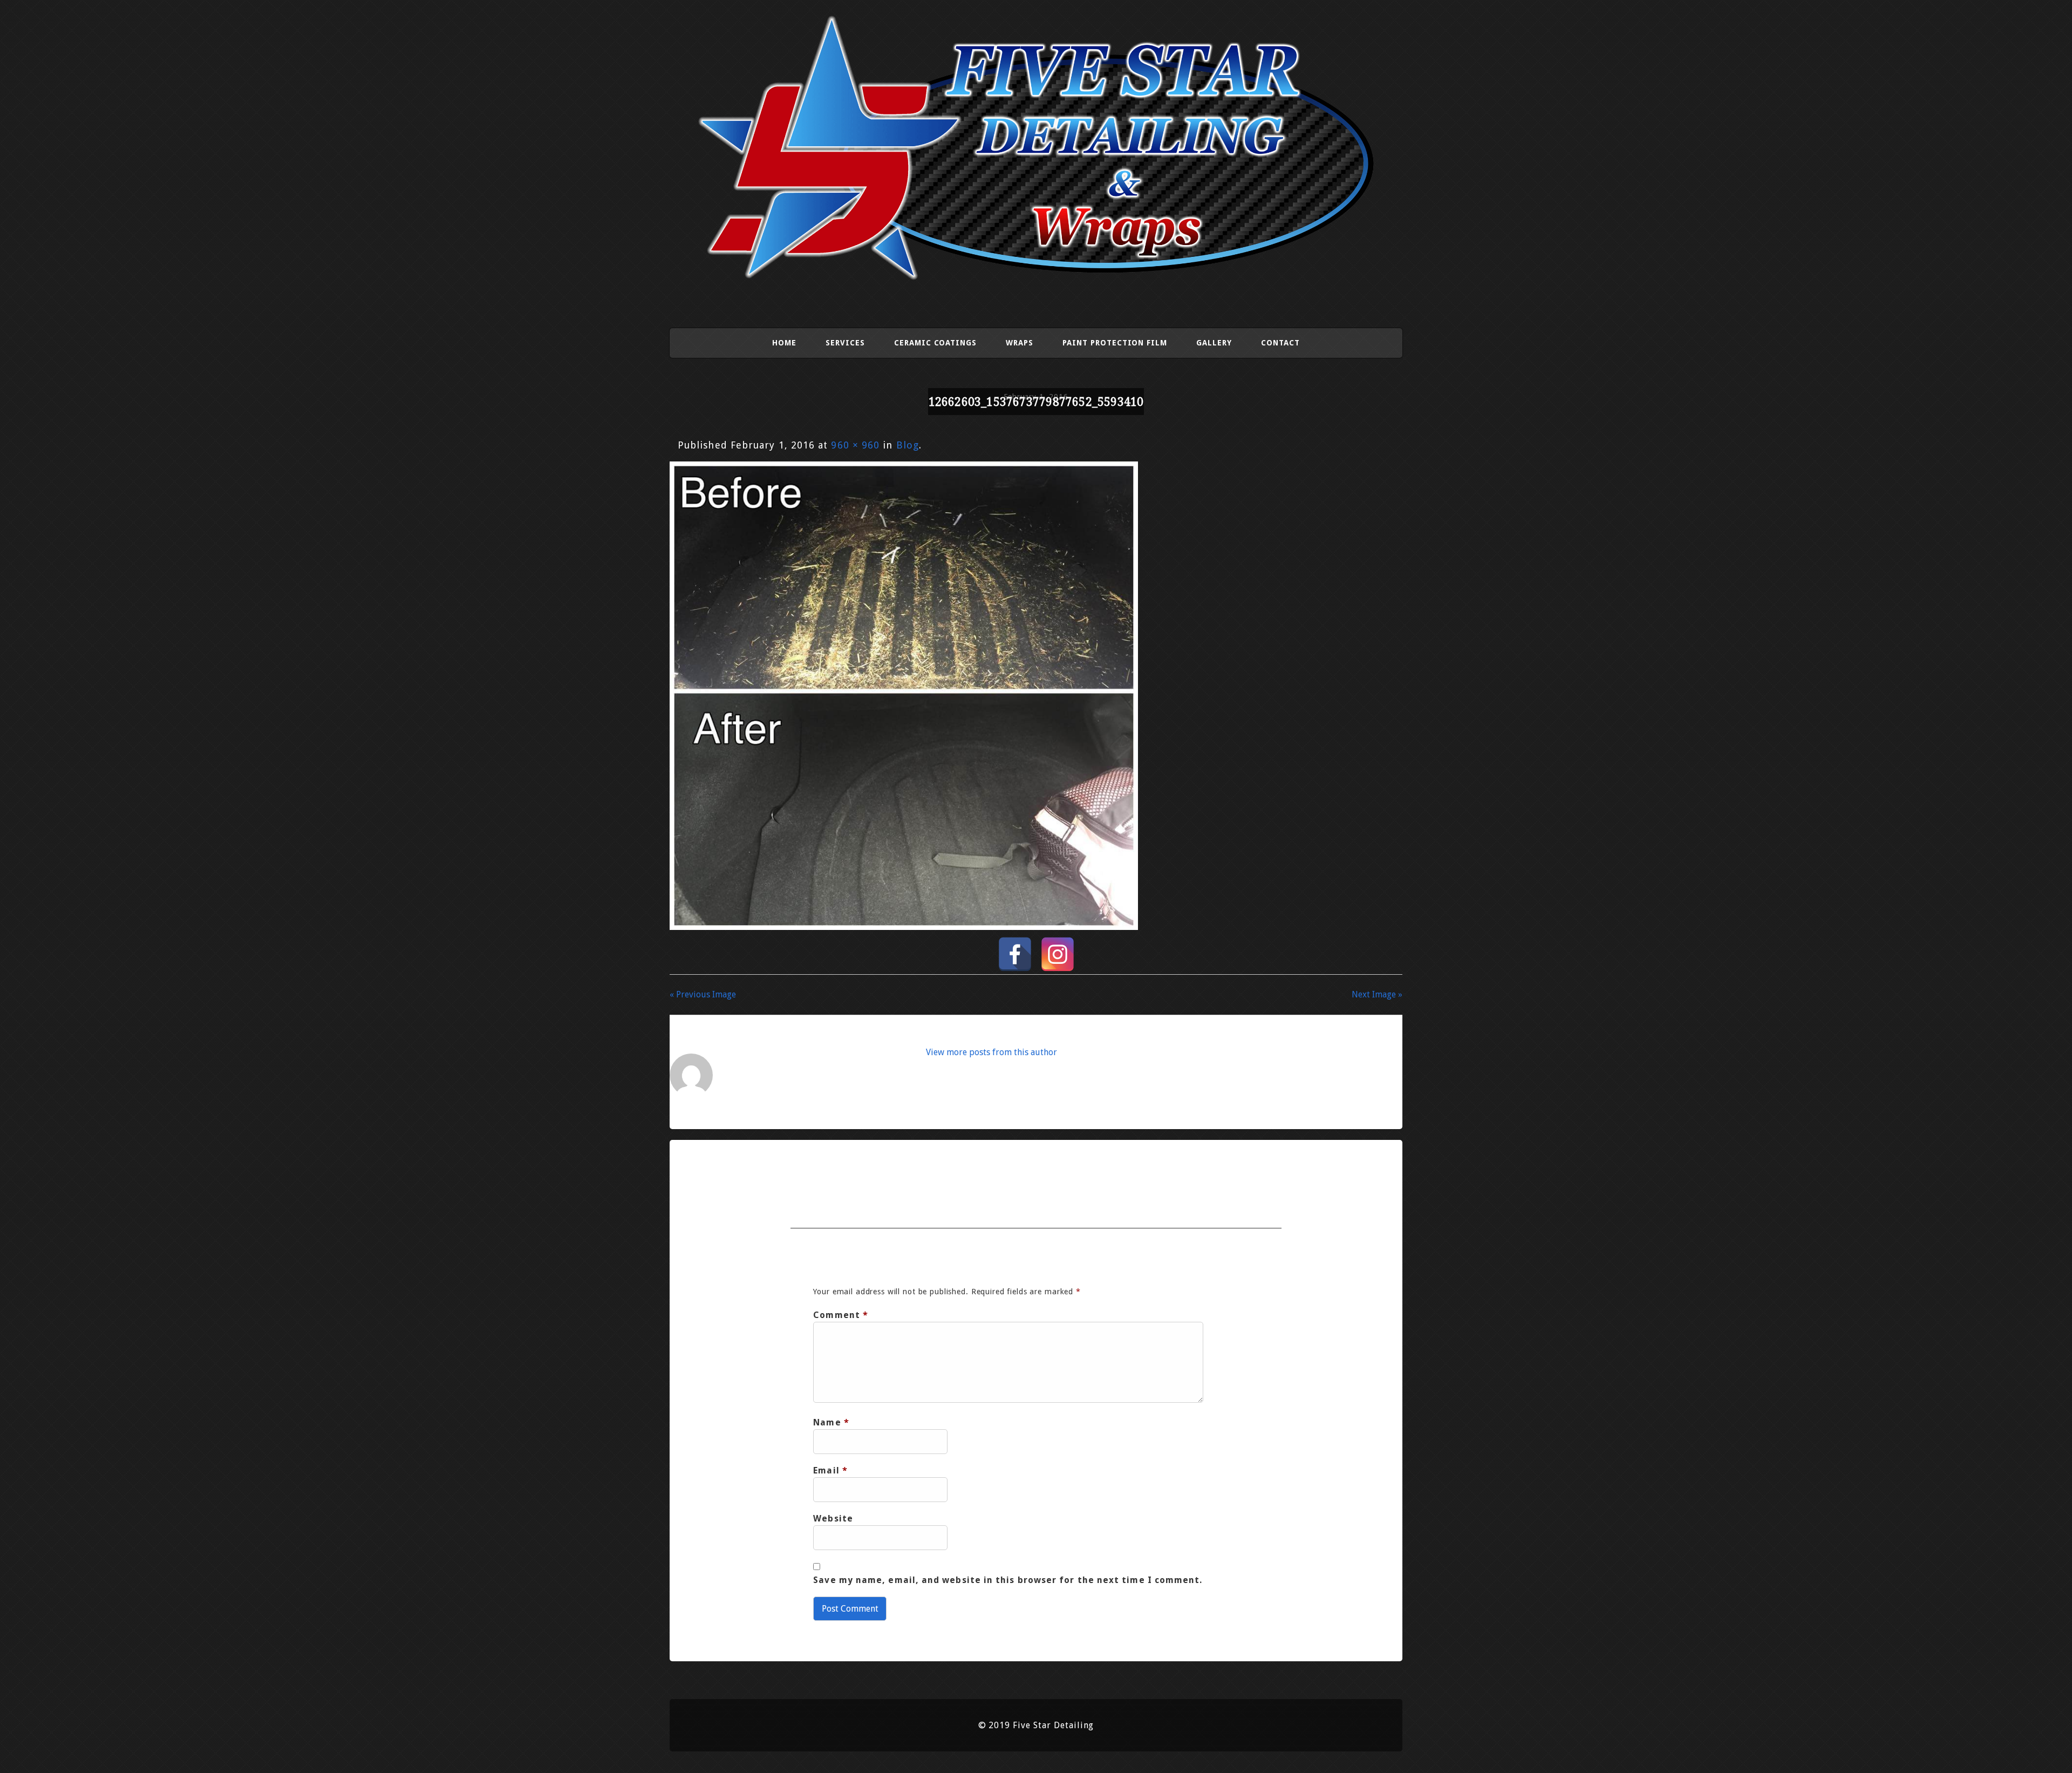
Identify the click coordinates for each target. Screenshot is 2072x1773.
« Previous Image (703, 994)
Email (830, 1470)
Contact (1280, 343)
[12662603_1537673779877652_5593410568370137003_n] (904, 926)
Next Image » (1377, 994)
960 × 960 (855, 445)
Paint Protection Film (1115, 343)
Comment (841, 1315)
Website (833, 1519)
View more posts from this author (991, 1052)
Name (831, 1422)
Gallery (1214, 343)
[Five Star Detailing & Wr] (1036, 281)
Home (784, 343)
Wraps (1020, 343)
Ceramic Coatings (935, 343)
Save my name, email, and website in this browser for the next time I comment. (1008, 1580)
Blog (908, 445)
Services (845, 343)
